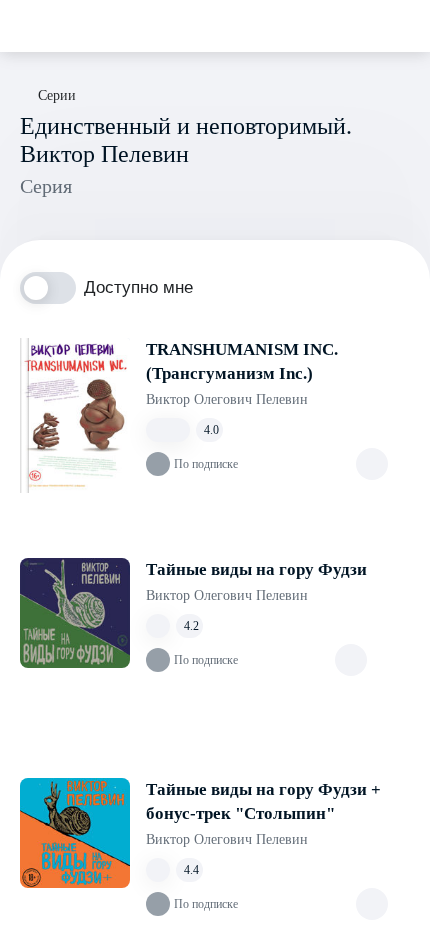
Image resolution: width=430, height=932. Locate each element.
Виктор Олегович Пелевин (227, 399)
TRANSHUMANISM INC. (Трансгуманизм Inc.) (242, 361)
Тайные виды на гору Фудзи (256, 569)
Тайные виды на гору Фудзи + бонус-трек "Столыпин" (263, 801)
